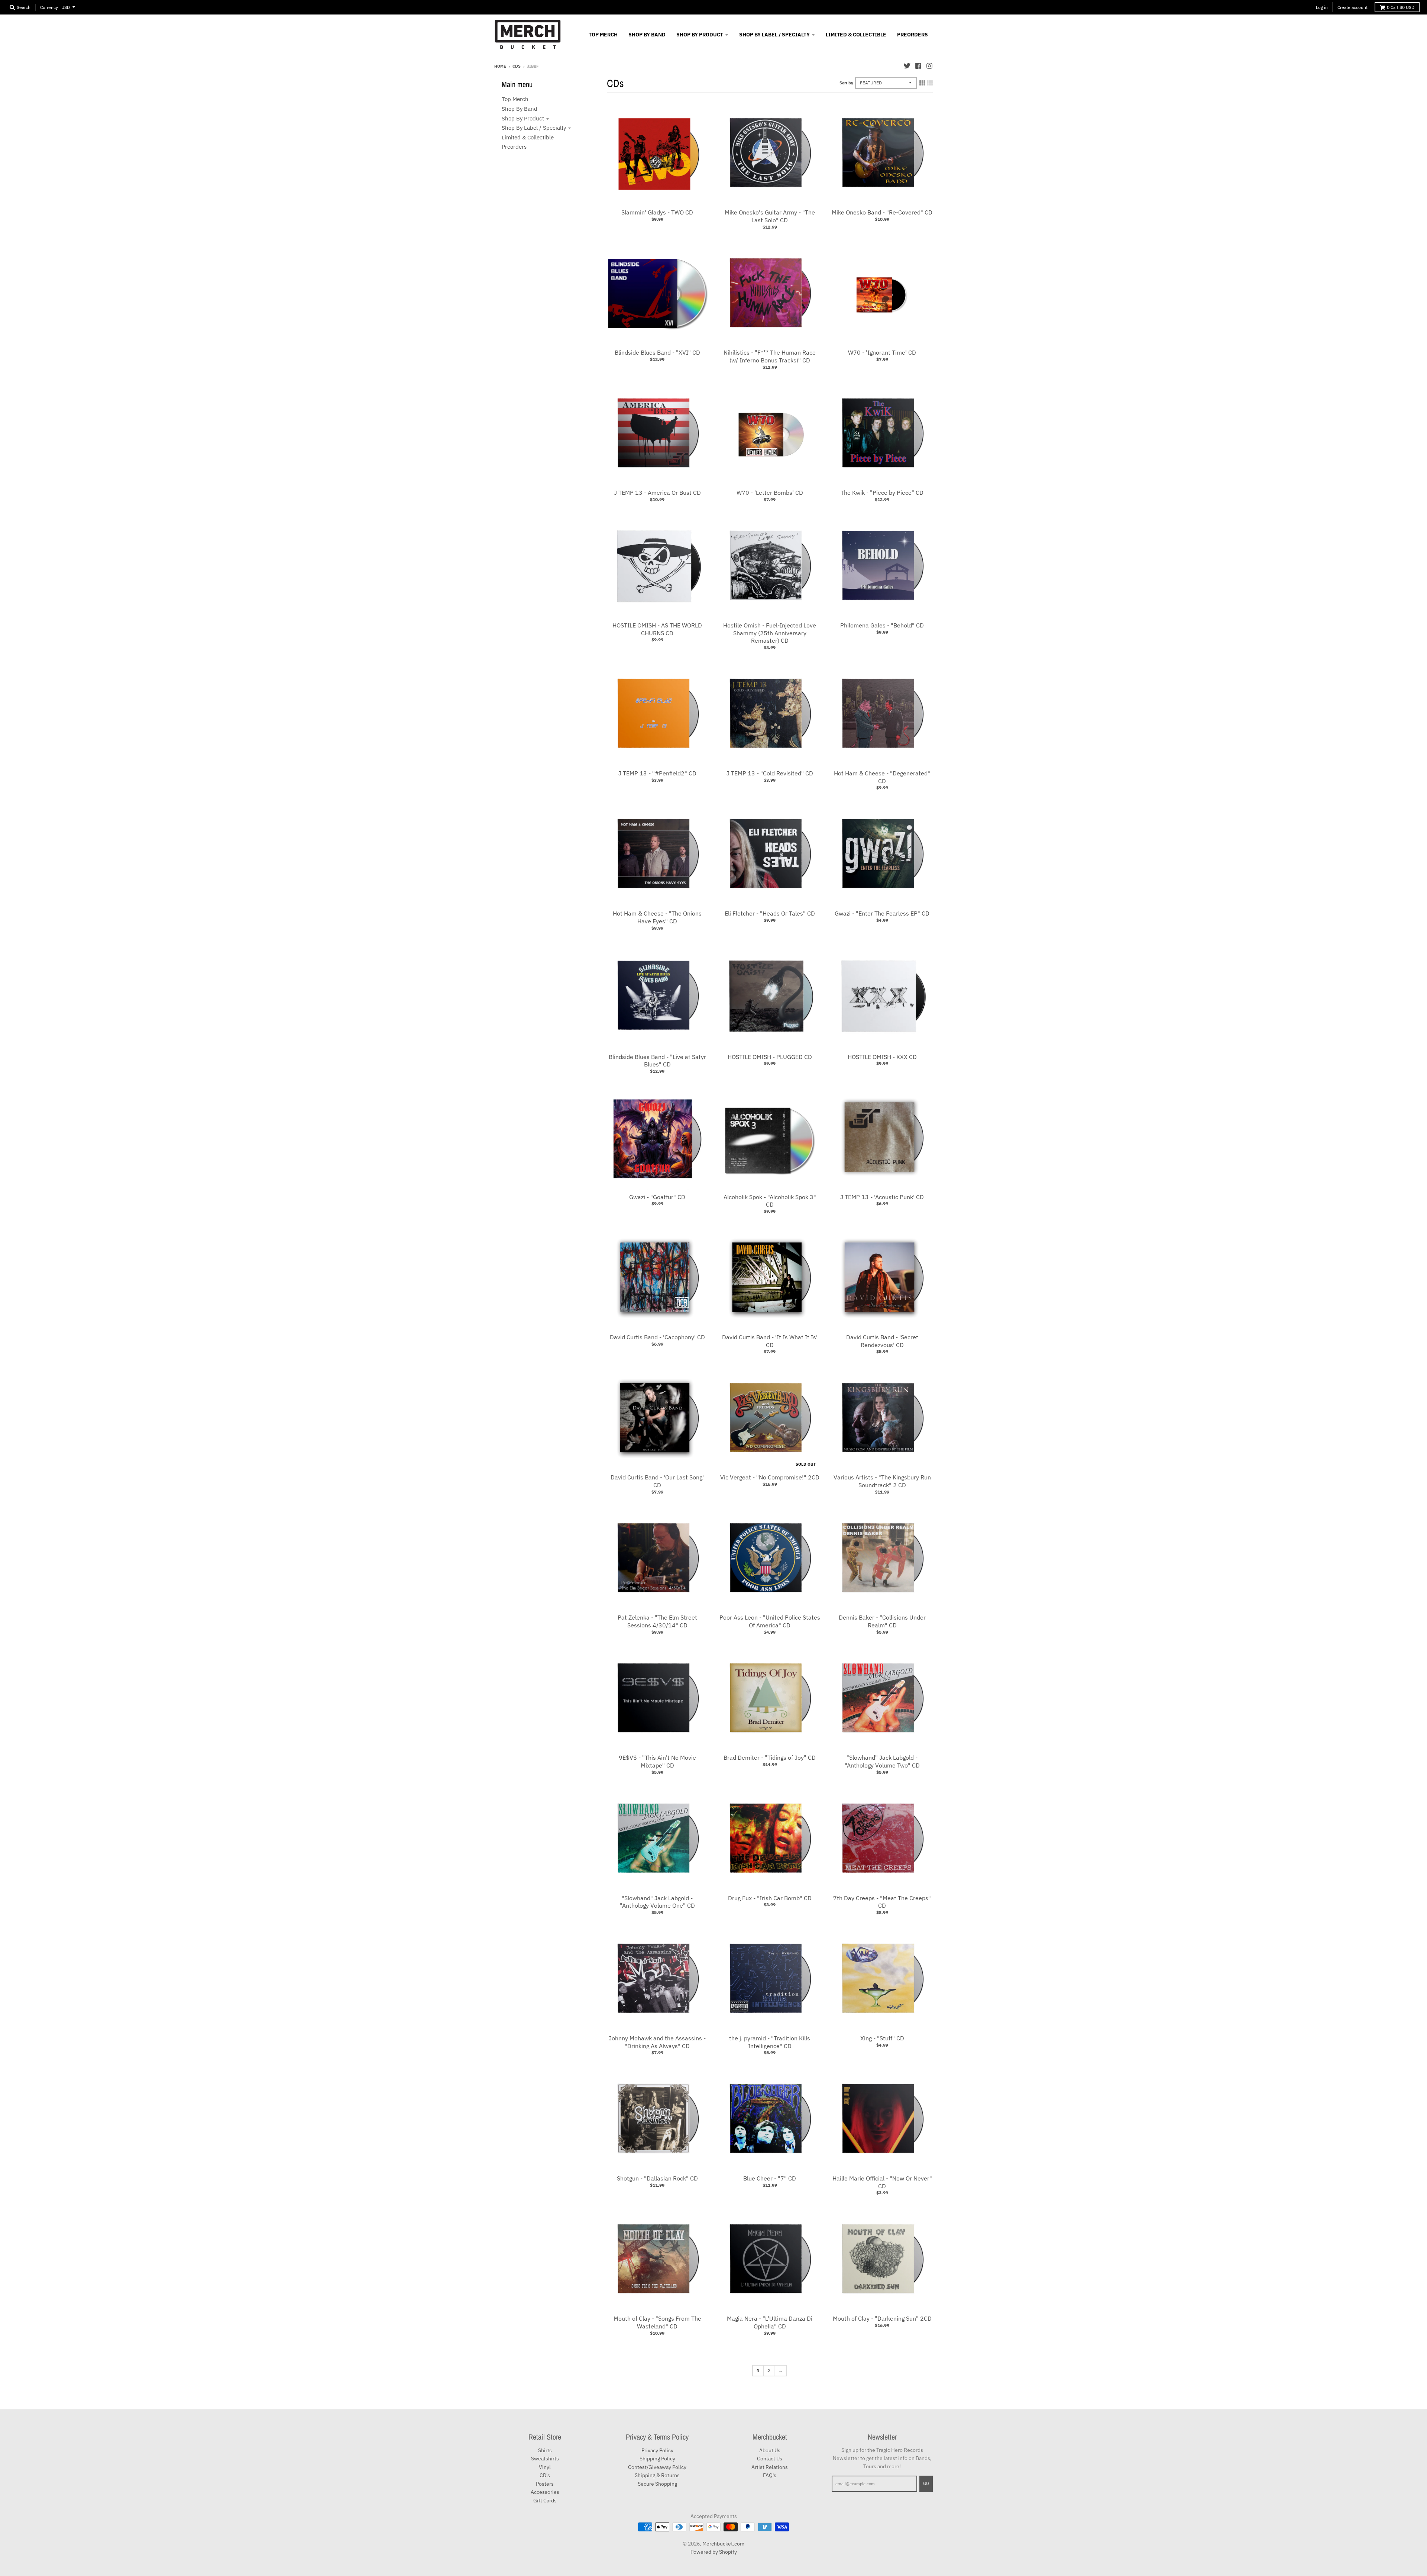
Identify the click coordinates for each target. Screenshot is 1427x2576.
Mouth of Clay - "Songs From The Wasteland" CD (657, 2322)
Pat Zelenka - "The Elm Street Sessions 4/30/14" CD (657, 1621)
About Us (770, 2450)
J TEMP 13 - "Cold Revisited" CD (770, 773)
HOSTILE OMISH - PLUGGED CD (770, 1057)
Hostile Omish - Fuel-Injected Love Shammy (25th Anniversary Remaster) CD (770, 633)
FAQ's (770, 2475)
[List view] (930, 83)
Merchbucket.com (723, 2544)
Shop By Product (523, 118)
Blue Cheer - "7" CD (770, 2178)
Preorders (514, 147)
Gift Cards (545, 2501)
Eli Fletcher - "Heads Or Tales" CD (770, 913)
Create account (1352, 7)
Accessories (545, 2492)
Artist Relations (770, 2467)
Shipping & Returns (657, 2475)
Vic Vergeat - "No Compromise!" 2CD (770, 1477)
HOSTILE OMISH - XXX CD (882, 1057)
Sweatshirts (545, 2459)
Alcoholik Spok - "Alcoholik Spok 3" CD (770, 1201)
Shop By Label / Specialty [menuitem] (774, 35)
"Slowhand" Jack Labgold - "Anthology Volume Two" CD (882, 1761)
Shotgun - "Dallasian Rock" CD (657, 2178)
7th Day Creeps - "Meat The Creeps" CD (882, 1902)
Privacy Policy (657, 2450)
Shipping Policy (657, 2459)
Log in (1322, 7)
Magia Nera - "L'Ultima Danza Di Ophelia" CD (770, 2322)
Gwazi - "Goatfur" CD (657, 1197)
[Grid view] (922, 83)
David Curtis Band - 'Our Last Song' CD (657, 1481)
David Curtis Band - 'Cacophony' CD (657, 1337)
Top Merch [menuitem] (603, 35)
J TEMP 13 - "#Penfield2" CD (657, 773)
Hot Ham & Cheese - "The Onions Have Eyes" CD (657, 917)
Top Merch (515, 99)
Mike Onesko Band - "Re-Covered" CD (882, 212)
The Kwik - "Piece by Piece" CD (882, 493)
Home (500, 66)
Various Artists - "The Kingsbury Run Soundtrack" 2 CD (882, 1481)
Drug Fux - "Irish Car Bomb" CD (770, 1898)
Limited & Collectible (528, 137)
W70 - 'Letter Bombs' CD (770, 493)
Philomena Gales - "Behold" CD (882, 625)
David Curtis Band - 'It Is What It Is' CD (770, 1341)
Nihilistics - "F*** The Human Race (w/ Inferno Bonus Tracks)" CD (770, 356)
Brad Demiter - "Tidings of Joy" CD (770, 1757)
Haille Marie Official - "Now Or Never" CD (882, 2182)
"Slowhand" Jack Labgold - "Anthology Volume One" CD (657, 1902)
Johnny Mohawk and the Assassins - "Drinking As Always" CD (657, 2042)
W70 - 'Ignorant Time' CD (882, 352)
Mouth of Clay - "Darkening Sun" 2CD (882, 2318)
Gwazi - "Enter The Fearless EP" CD (882, 913)
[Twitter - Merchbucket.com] (907, 66)
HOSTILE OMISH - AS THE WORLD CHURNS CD (657, 629)
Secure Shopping (657, 2484)
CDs (517, 66)
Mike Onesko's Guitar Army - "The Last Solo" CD (770, 216)
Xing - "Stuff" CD (882, 2038)
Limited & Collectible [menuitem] (856, 35)
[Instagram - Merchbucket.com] (929, 66)
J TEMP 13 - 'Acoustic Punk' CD (882, 1197)
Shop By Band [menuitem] (647, 35)
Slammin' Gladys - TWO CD (657, 212)
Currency (49, 7)
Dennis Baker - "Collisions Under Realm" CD (882, 1621)
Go (926, 2483)
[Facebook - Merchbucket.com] (918, 66)
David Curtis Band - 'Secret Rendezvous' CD (882, 1341)
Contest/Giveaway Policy (657, 2467)
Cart (1401, 7)
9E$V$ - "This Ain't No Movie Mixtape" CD (657, 1761)
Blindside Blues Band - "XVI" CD (657, 352)
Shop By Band (520, 109)
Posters (545, 2484)
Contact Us (770, 2459)
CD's (545, 2475)
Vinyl (545, 2467)
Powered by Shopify (714, 2552)
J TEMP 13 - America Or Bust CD (657, 493)
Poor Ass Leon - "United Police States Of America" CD (770, 1621)
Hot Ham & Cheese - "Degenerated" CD (882, 777)
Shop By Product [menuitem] (700, 35)
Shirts (545, 2450)
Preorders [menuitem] (912, 35)
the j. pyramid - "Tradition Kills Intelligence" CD (770, 2042)
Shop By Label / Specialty (534, 128)
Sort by (846, 83)
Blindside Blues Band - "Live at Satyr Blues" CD (657, 1061)
